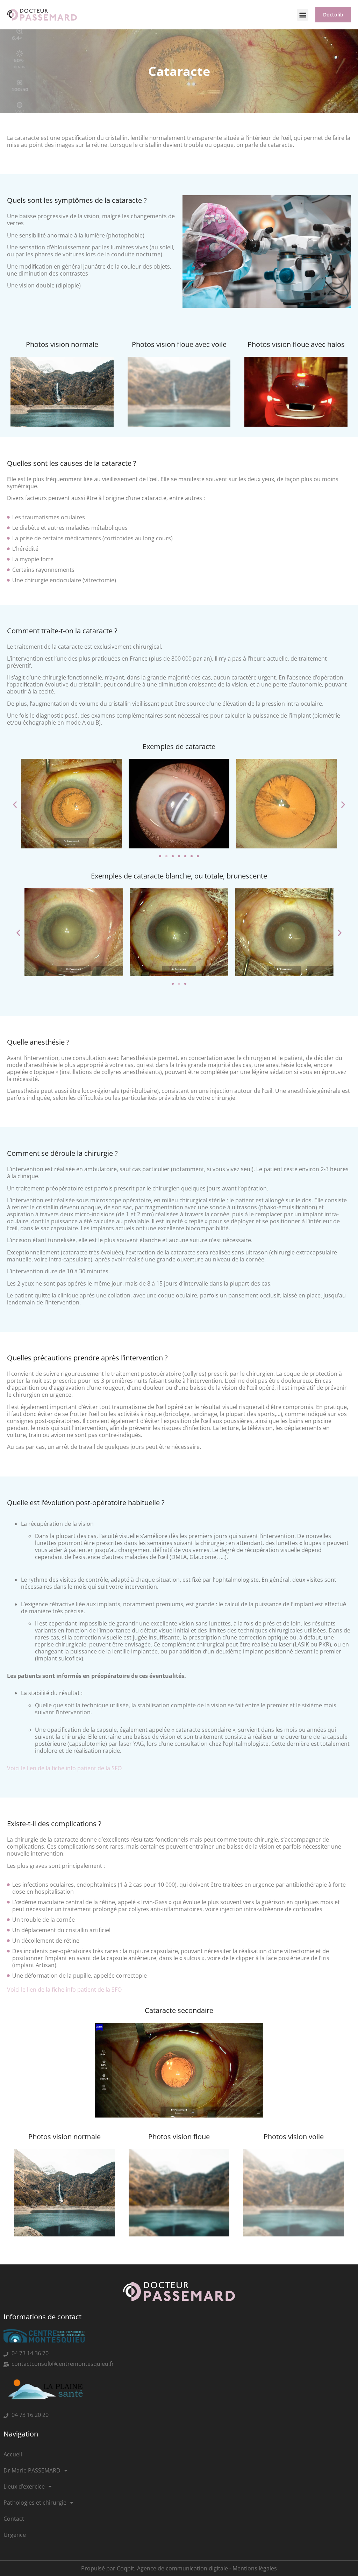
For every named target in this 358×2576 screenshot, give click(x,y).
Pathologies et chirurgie (35, 2503)
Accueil (13, 2454)
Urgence (15, 2535)
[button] (303, 15)
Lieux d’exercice (24, 2486)
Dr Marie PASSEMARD (32, 2470)
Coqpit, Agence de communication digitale (172, 2568)
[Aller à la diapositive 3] (173, 856)
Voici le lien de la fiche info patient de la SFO (64, 1768)
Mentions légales (255, 2568)
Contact (14, 2519)
